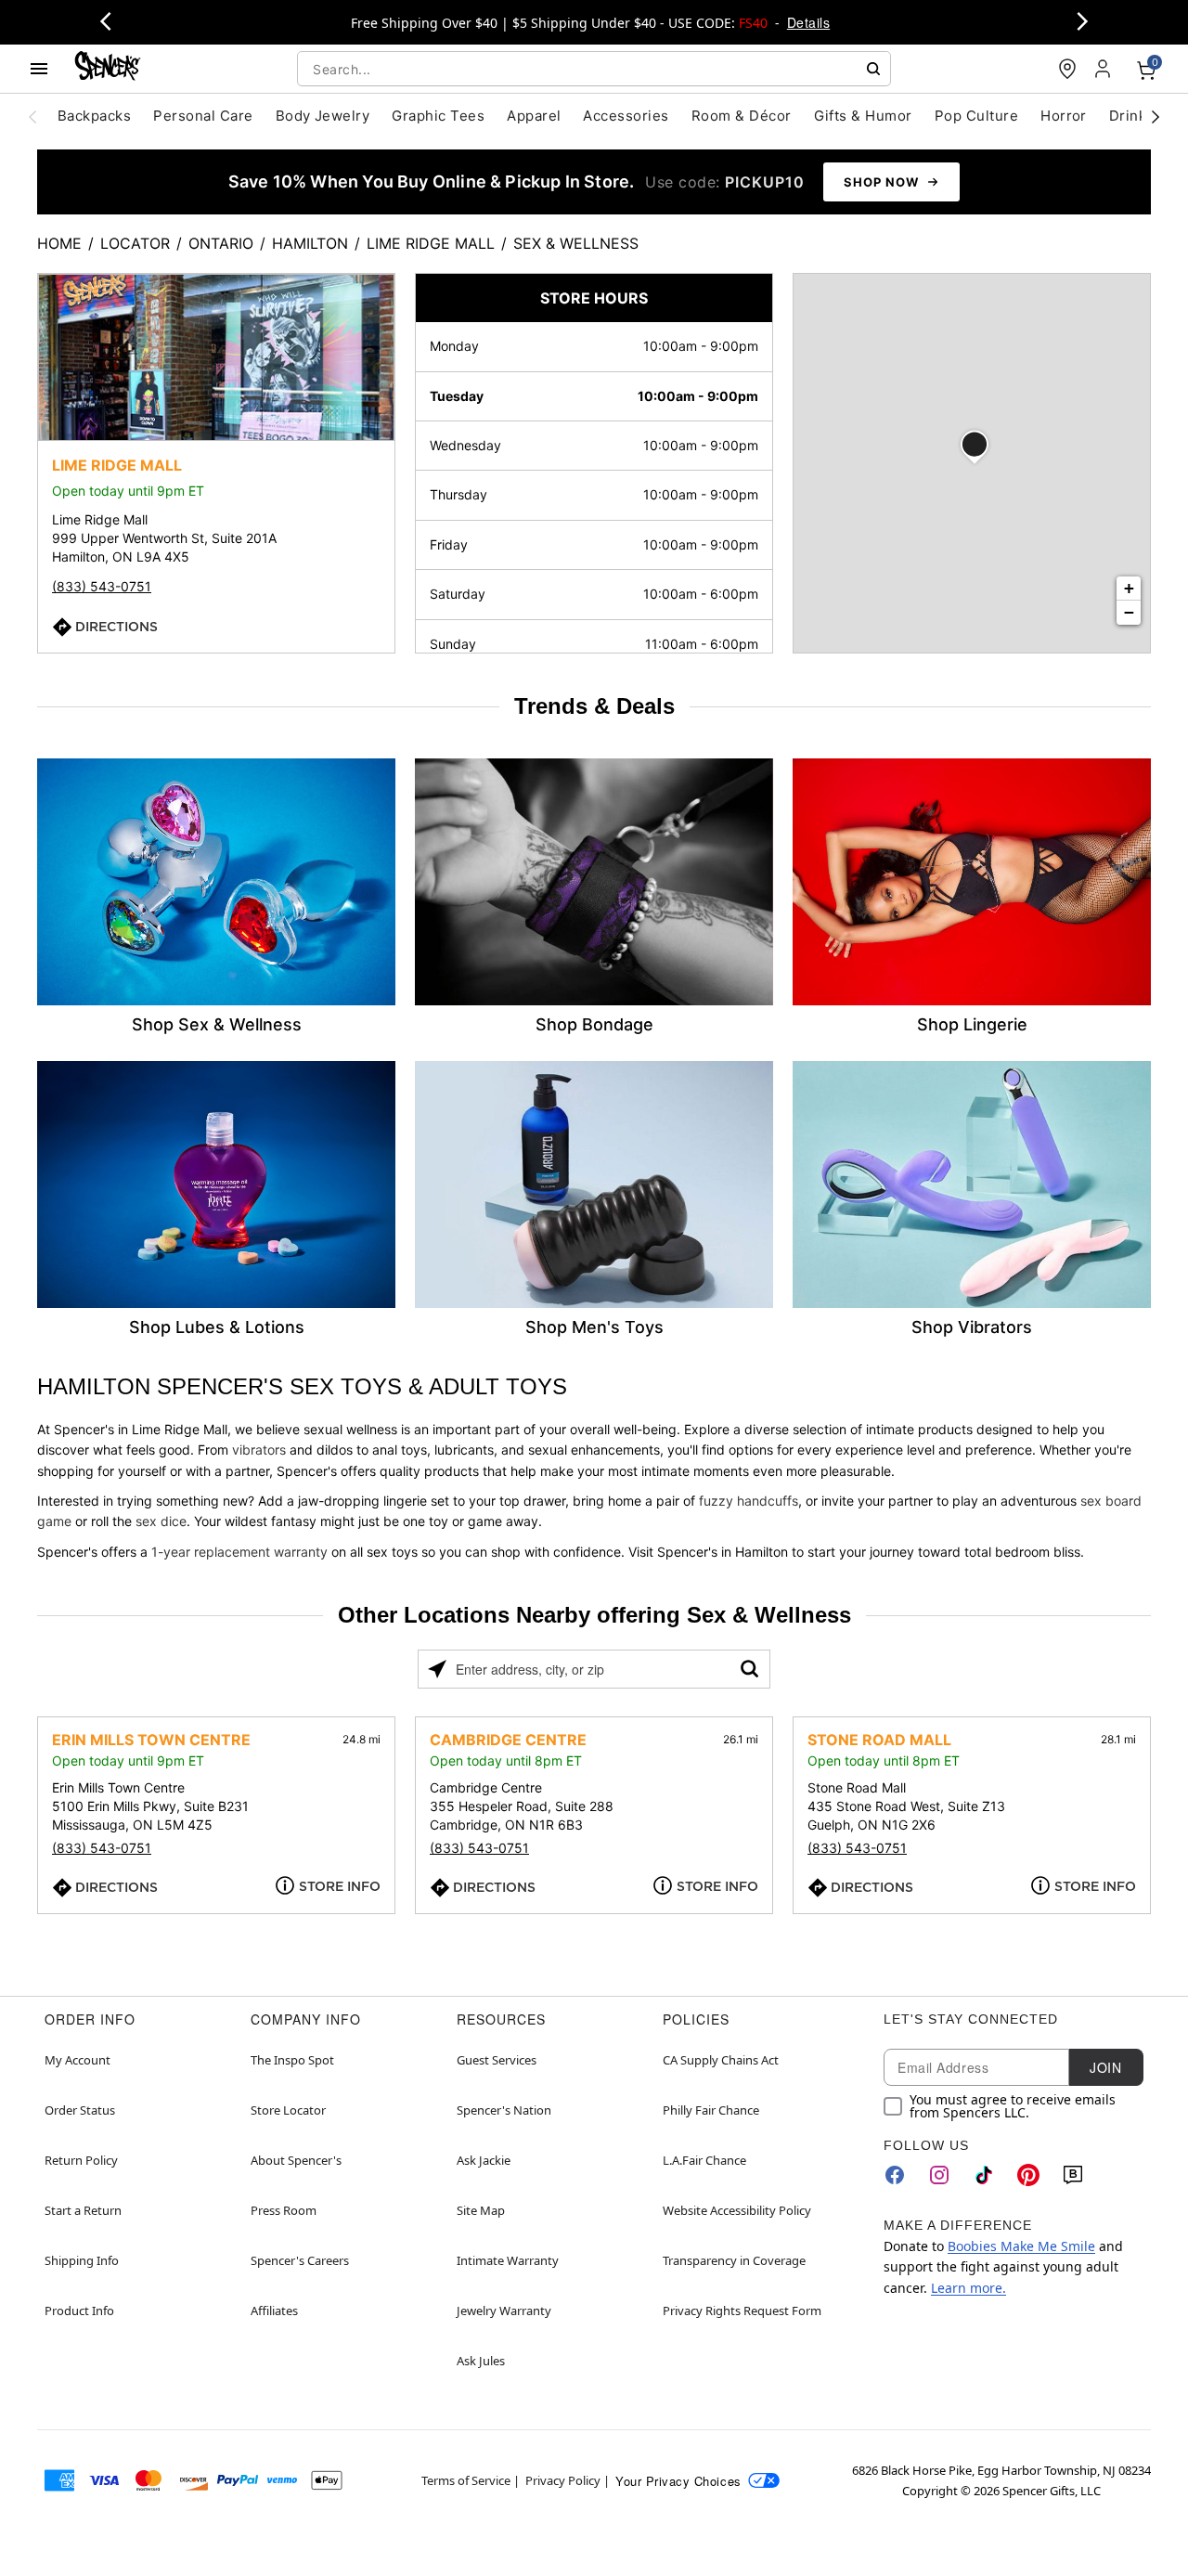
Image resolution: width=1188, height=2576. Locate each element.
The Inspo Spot (292, 2060)
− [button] (1129, 612)
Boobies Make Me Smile (1021, 2246)
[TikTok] (984, 2175)
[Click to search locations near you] (437, 1669)
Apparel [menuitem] (534, 116)
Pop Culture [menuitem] (976, 116)
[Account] (1104, 69)
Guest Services (497, 2060)
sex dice (161, 1521)
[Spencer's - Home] (108, 68)
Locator (135, 243)
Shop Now (881, 182)
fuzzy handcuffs (749, 1501)
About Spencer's (296, 2160)
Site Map (481, 2210)
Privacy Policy (563, 2480)
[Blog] (1073, 2175)
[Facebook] (895, 2175)
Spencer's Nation (504, 2110)
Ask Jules (481, 2361)
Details (808, 22)
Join (1105, 2067)
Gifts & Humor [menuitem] (863, 116)
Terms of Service (466, 2480)
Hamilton (310, 243)
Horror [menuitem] (1064, 116)
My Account (77, 2060)
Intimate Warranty (508, 2260)
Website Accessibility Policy (737, 2210)
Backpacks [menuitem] (94, 116)
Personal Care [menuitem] (203, 116)
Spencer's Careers (300, 2260)
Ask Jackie (484, 2160)
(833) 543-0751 (102, 586)
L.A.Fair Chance (704, 2160)
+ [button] (1129, 588)
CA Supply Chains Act (721, 2060)
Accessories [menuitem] (626, 116)
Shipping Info (82, 2260)
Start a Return (83, 2210)
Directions (116, 626)
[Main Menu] (39, 69)
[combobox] (594, 69)
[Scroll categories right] (1156, 116)
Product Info (79, 2311)
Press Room (284, 2210)
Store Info (340, 1886)
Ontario (221, 243)
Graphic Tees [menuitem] (438, 116)
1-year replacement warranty (239, 1552)
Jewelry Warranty (504, 2311)
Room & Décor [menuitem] (742, 116)
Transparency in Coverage (734, 2260)
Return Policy (81, 2160)
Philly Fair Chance (711, 2110)
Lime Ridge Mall (431, 243)
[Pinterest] (1028, 2175)
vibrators (259, 1450)
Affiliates (274, 2311)
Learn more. (968, 2288)
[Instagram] (939, 2175)
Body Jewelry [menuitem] (323, 116)
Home (59, 243)
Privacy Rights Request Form (742, 2311)
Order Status (80, 2110)
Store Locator (288, 2110)
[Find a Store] (1067, 69)
